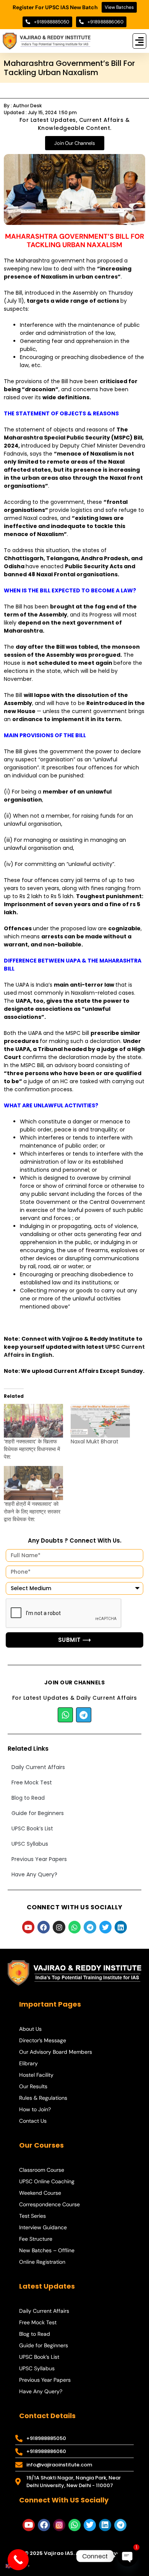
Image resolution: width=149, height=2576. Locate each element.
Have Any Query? (34, 1874)
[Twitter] (105, 1927)
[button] (140, 41)
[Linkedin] (121, 1927)
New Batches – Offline (47, 2250)
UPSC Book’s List (32, 1828)
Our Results (33, 2086)
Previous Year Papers (39, 1859)
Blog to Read (28, 1798)
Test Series (32, 2216)
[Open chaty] (128, 2556)
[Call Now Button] (18, 2560)
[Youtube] (28, 1927)
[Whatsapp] (65, 1715)
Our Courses (41, 2145)
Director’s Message (43, 2040)
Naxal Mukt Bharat (95, 1441)
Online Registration (42, 2262)
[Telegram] (84, 1715)
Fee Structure (36, 2239)
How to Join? (35, 2109)
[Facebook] (44, 1927)
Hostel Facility (36, 2075)
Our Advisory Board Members (56, 2052)
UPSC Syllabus (30, 1844)
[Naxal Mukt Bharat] (100, 1421)
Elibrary (28, 2063)
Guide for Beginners (38, 1813)
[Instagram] (59, 1927)
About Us (30, 2029)
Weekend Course (40, 2193)
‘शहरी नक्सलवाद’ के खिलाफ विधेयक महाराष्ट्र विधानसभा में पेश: (32, 1449)
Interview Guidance (43, 2227)
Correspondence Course (49, 2204)
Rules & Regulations (43, 2098)
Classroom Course (42, 2170)
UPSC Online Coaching (47, 2181)
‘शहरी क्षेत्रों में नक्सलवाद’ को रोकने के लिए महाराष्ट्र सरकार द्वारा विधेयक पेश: (32, 1512)
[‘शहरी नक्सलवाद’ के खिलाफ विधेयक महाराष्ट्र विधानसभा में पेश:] (33, 1421)
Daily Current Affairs (38, 1767)
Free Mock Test (32, 1782)
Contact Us (33, 2121)
